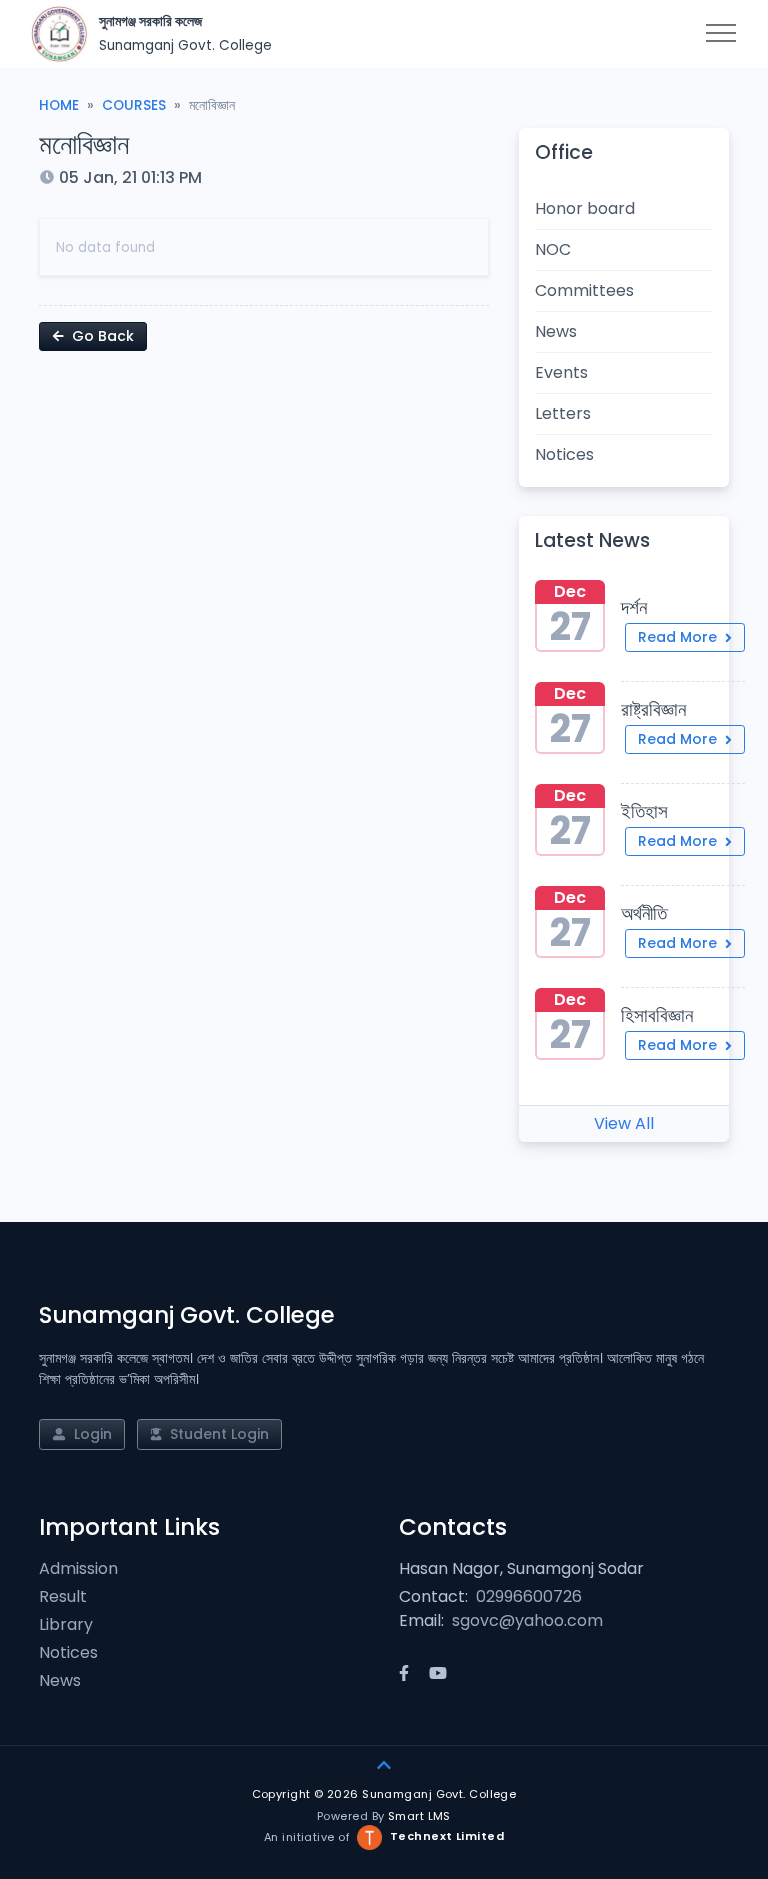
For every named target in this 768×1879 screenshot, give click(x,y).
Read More (679, 637)
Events (561, 372)
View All (624, 1123)
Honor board (585, 208)
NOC (553, 249)
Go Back (101, 336)
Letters (563, 413)
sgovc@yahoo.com (527, 1620)
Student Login (217, 1434)
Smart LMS (419, 1816)
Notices (564, 454)
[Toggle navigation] (721, 34)
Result (63, 1596)
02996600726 (529, 1596)
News (556, 331)
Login (91, 1434)
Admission (78, 1568)
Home (59, 105)
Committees (584, 290)
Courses (134, 105)
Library (66, 1624)
